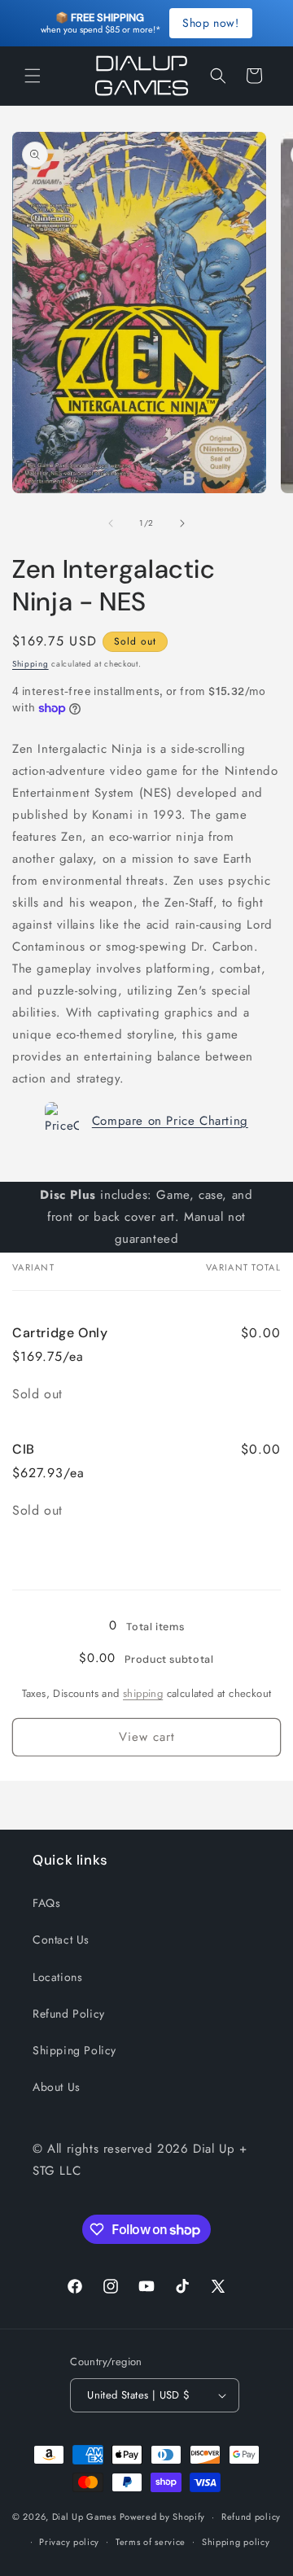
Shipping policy (236, 2542)
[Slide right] (182, 523)
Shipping (31, 664)
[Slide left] (111, 523)
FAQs (46, 1903)
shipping (143, 1693)
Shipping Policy (74, 2050)
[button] (33, 76)
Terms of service (151, 2542)
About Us (57, 2087)
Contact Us (61, 1940)
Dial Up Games (84, 2517)
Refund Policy (69, 2014)
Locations (57, 1977)
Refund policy (251, 2517)
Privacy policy (69, 2542)
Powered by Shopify (163, 2517)
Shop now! (210, 23)
